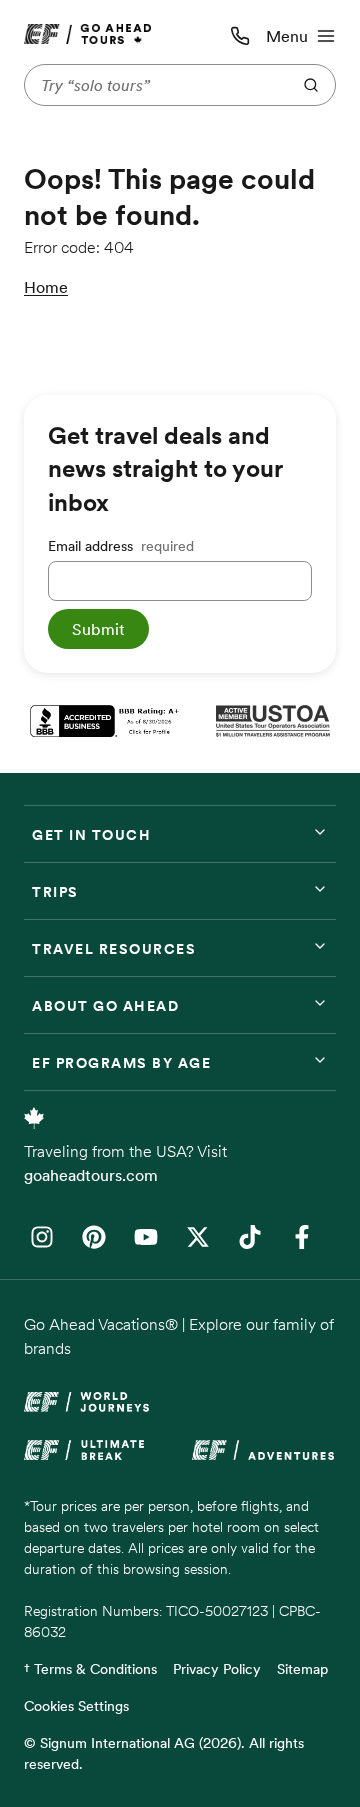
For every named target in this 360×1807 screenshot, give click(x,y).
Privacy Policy (217, 1669)
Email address (121, 546)
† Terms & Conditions (90, 1669)
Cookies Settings (76, 1706)
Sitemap (302, 1669)
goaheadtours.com (91, 1175)
